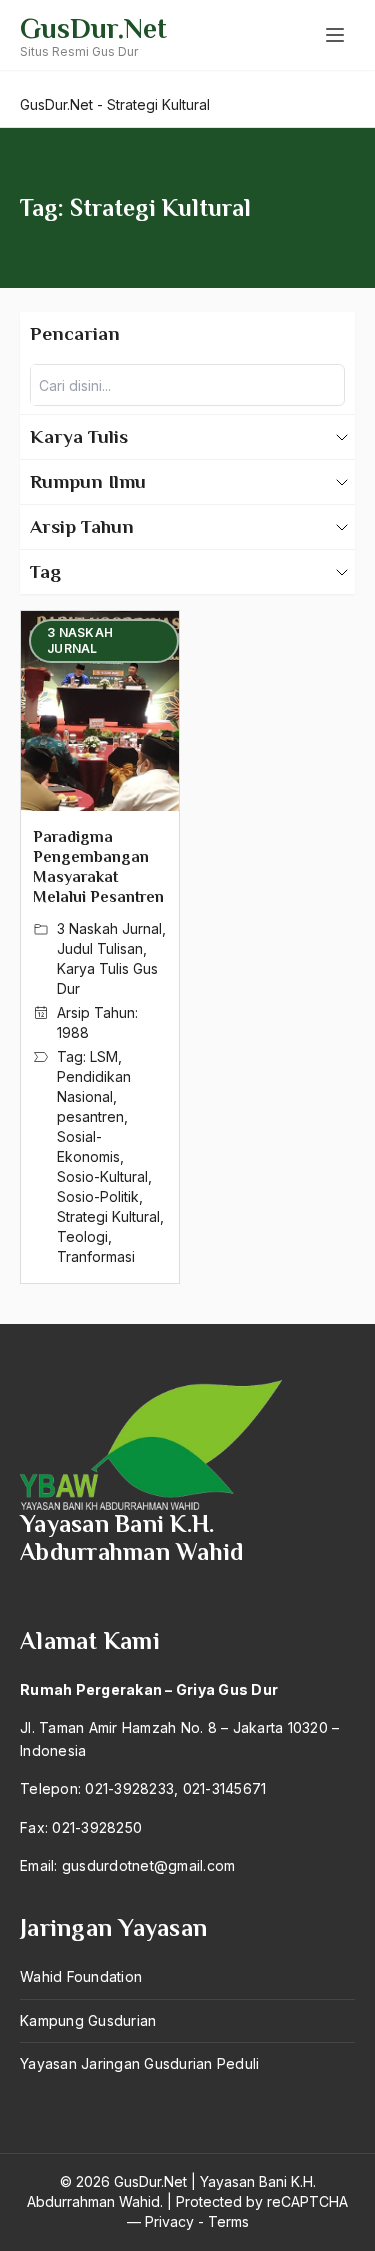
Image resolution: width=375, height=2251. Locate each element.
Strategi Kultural (108, 1216)
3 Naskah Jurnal (109, 928)
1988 (73, 1032)
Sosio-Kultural (102, 1176)
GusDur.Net (93, 28)
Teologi (82, 1236)
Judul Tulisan (100, 948)
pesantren (90, 1116)
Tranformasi (96, 1256)
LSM (104, 1056)
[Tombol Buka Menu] (335, 35)
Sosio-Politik (98, 1196)
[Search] (324, 385)
